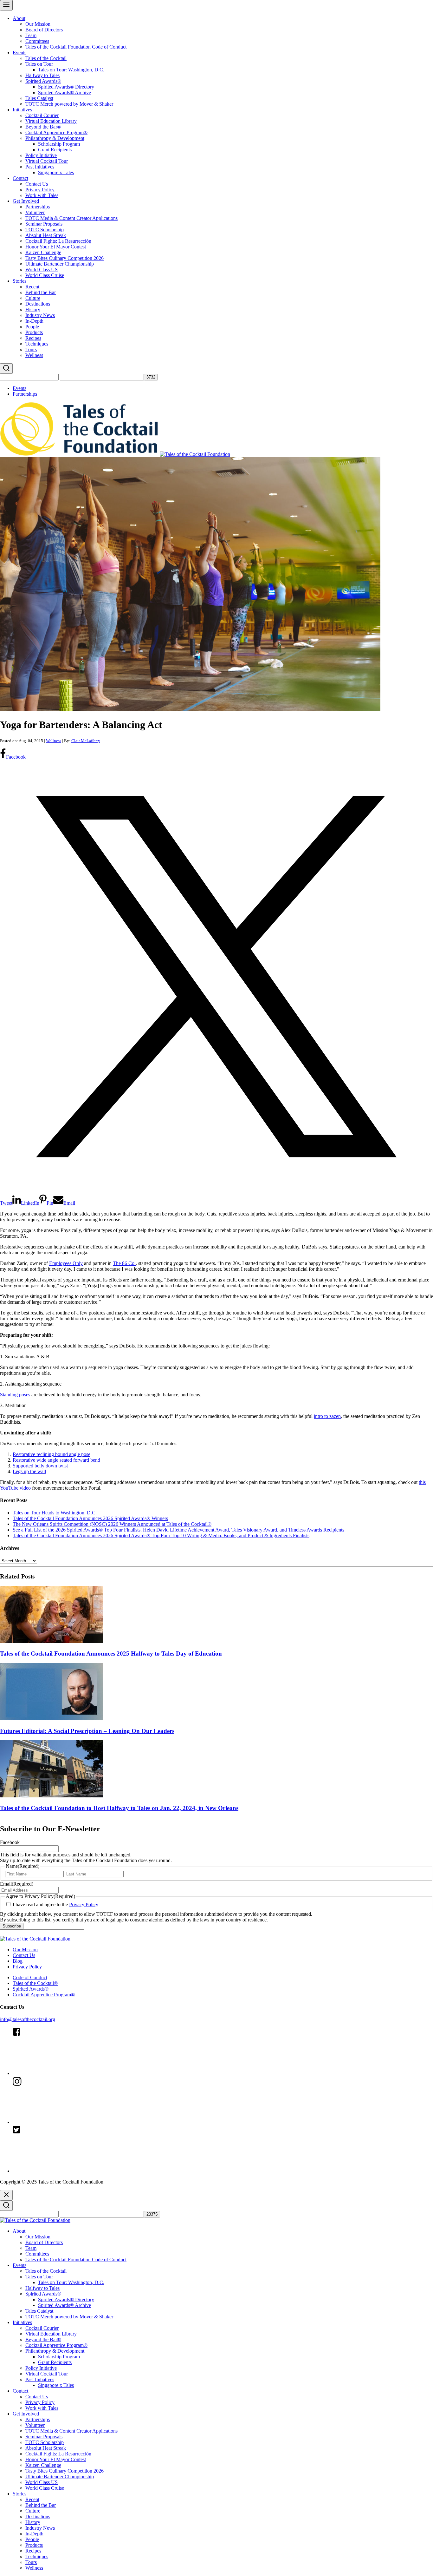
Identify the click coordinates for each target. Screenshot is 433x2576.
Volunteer (35, 212)
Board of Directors (44, 30)
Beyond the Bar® (43, 127)
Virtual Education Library (51, 121)
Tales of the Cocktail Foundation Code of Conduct (76, 47)
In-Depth (34, 321)
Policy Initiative (41, 155)
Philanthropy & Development (55, 138)
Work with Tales (42, 195)
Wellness (34, 355)
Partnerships (38, 207)
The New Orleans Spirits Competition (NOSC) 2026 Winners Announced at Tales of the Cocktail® (112, 1524)
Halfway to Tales (42, 75)
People (32, 327)
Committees (37, 41)
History (33, 310)
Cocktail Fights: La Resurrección (58, 241)
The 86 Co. (124, 1263)
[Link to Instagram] (60, 2122)
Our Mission (38, 24)
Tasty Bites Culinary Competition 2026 (65, 258)
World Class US (42, 270)
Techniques (37, 344)
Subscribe (12, 1926)
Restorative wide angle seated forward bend (56, 1460)
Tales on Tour (39, 64)
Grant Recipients (55, 150)
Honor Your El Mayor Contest (56, 247)
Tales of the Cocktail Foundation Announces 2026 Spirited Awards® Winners (90, 1518)
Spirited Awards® (43, 81)
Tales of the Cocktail (46, 58)
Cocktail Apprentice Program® (56, 132)
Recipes (33, 338)
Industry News (40, 315)
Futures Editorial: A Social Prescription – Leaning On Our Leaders (87, 1731)
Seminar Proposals (44, 224)
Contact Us (37, 184)
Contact (20, 178)
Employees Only (66, 1263)
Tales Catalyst (39, 98)
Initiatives (22, 110)
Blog (18, 1961)
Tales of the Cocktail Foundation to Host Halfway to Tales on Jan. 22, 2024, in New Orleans (119, 1808)
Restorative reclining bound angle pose (52, 1454)
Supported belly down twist (40, 1466)
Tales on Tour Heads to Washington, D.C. (55, 1513)
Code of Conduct (30, 1977)
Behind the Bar (41, 292)
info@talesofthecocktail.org (28, 2019)
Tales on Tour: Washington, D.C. (71, 70)
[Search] (6, 369)
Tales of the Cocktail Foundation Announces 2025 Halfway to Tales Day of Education (111, 1654)
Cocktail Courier (42, 115)
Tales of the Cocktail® (35, 1983)
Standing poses (15, 1395)
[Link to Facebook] (60, 2073)
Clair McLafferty (86, 741)
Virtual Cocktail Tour (47, 161)
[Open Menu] (6, 5)
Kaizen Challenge (43, 252)
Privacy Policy (40, 190)
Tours (31, 349)
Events (19, 53)
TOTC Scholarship (45, 230)
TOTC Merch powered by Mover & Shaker (69, 104)
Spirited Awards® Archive (65, 92)
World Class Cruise (45, 275)
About (19, 18)
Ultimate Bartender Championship (60, 264)
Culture (33, 298)
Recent (32, 287)
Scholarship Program (59, 144)
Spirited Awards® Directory (66, 87)
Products (34, 332)
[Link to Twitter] (60, 2171)
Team (31, 35)
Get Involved (26, 201)
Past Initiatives (40, 167)
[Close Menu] (6, 2195)
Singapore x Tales (56, 172)
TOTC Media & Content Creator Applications (71, 218)
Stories (19, 281)
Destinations (38, 304)
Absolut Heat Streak (46, 235)
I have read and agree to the (55, 1904)
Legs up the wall (29, 1471)
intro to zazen (327, 1416)
